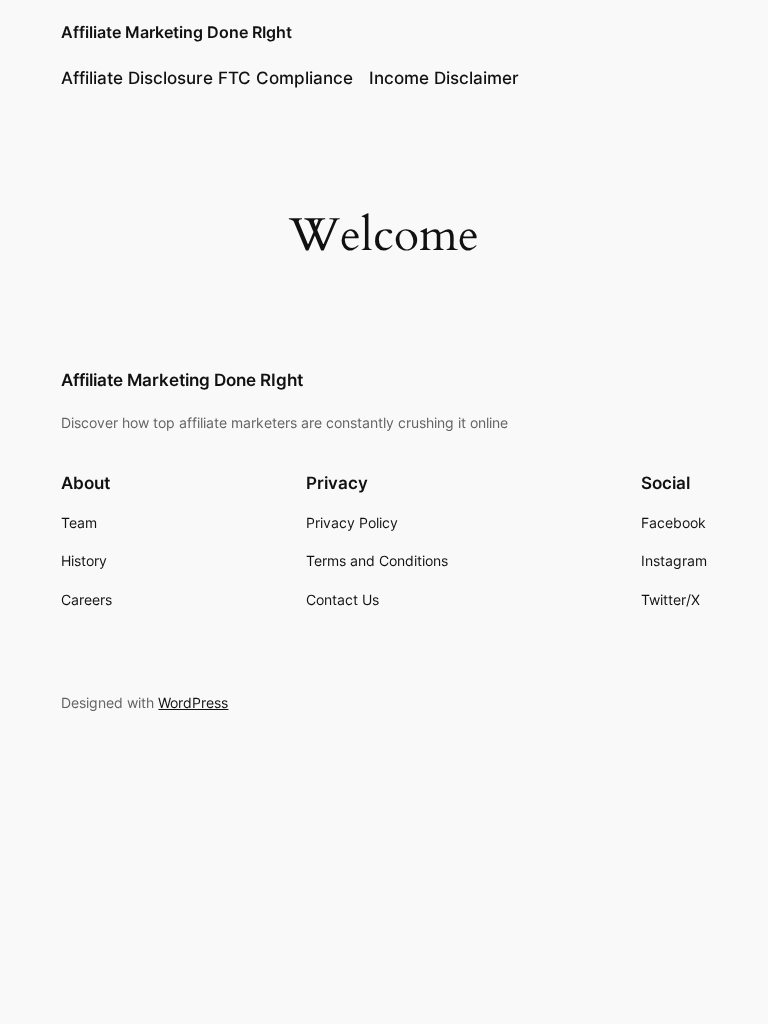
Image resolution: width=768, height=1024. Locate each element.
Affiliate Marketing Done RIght (176, 32)
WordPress (193, 702)
